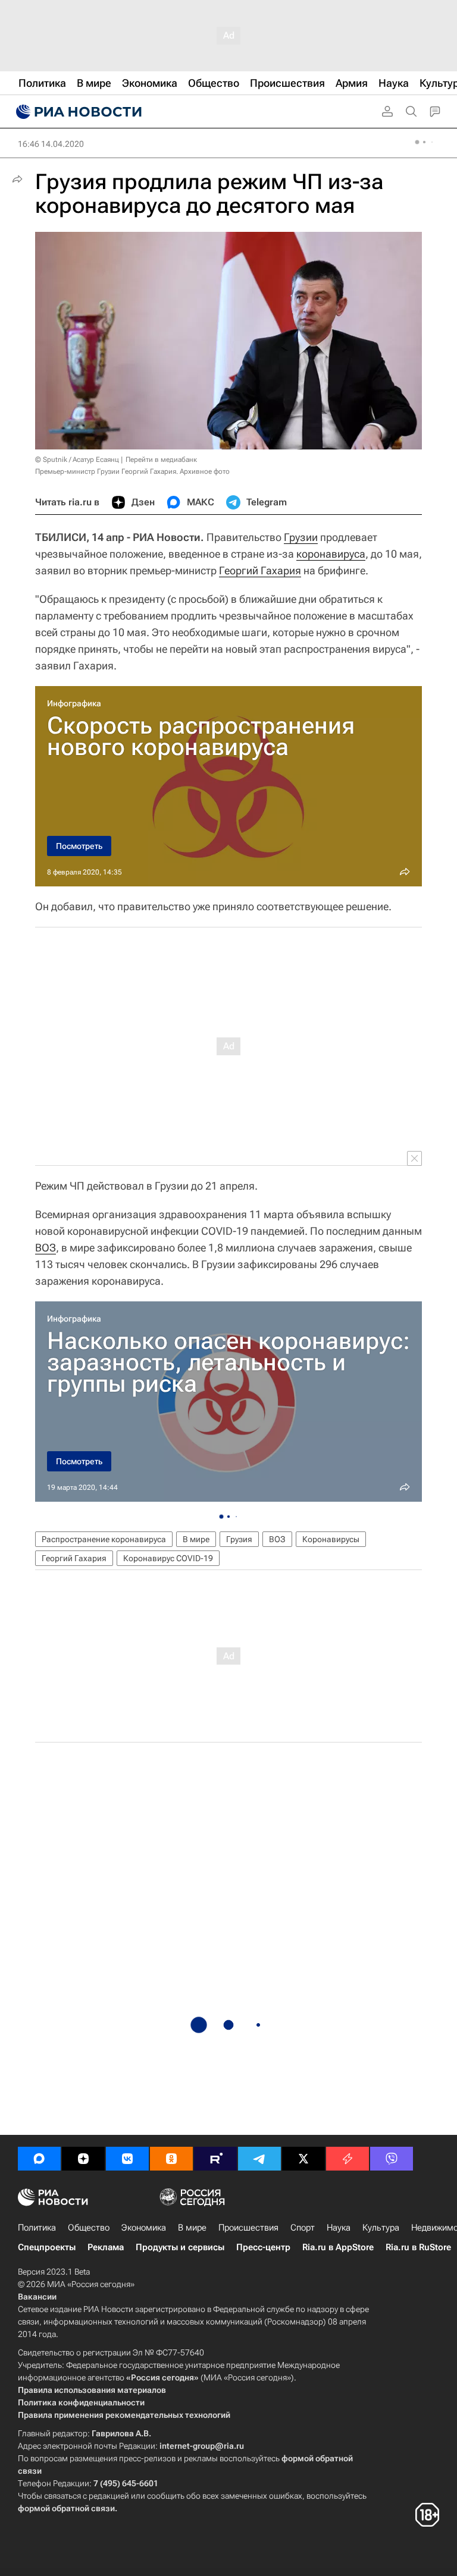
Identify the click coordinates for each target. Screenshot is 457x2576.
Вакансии (37, 2297)
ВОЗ (46, 1248)
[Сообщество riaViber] (392, 2159)
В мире (196, 1539)
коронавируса (331, 554)
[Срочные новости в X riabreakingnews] (348, 2159)
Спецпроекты (47, 2247)
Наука (339, 2228)
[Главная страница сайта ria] (77, 112)
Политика (37, 2228)
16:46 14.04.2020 (51, 144)
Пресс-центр (263, 2247)
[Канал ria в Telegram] (259, 2159)
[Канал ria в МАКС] (39, 2159)
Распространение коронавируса (104, 1539)
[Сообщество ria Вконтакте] (127, 2159)
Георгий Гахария (260, 570)
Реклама (106, 2247)
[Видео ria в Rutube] (215, 2159)
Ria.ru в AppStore (338, 2247)
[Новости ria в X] (303, 2159)
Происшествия (248, 2228)
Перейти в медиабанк (161, 460)
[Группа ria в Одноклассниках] (171, 2159)
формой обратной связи (66, 2508)
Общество (89, 2228)
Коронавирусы (331, 1539)
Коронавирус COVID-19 (168, 1558)
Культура (381, 2228)
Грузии (301, 537)
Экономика (144, 2228)
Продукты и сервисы (180, 2247)
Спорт (303, 2228)
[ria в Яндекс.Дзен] (83, 2159)
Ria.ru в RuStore (418, 2247)
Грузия (239, 1539)
